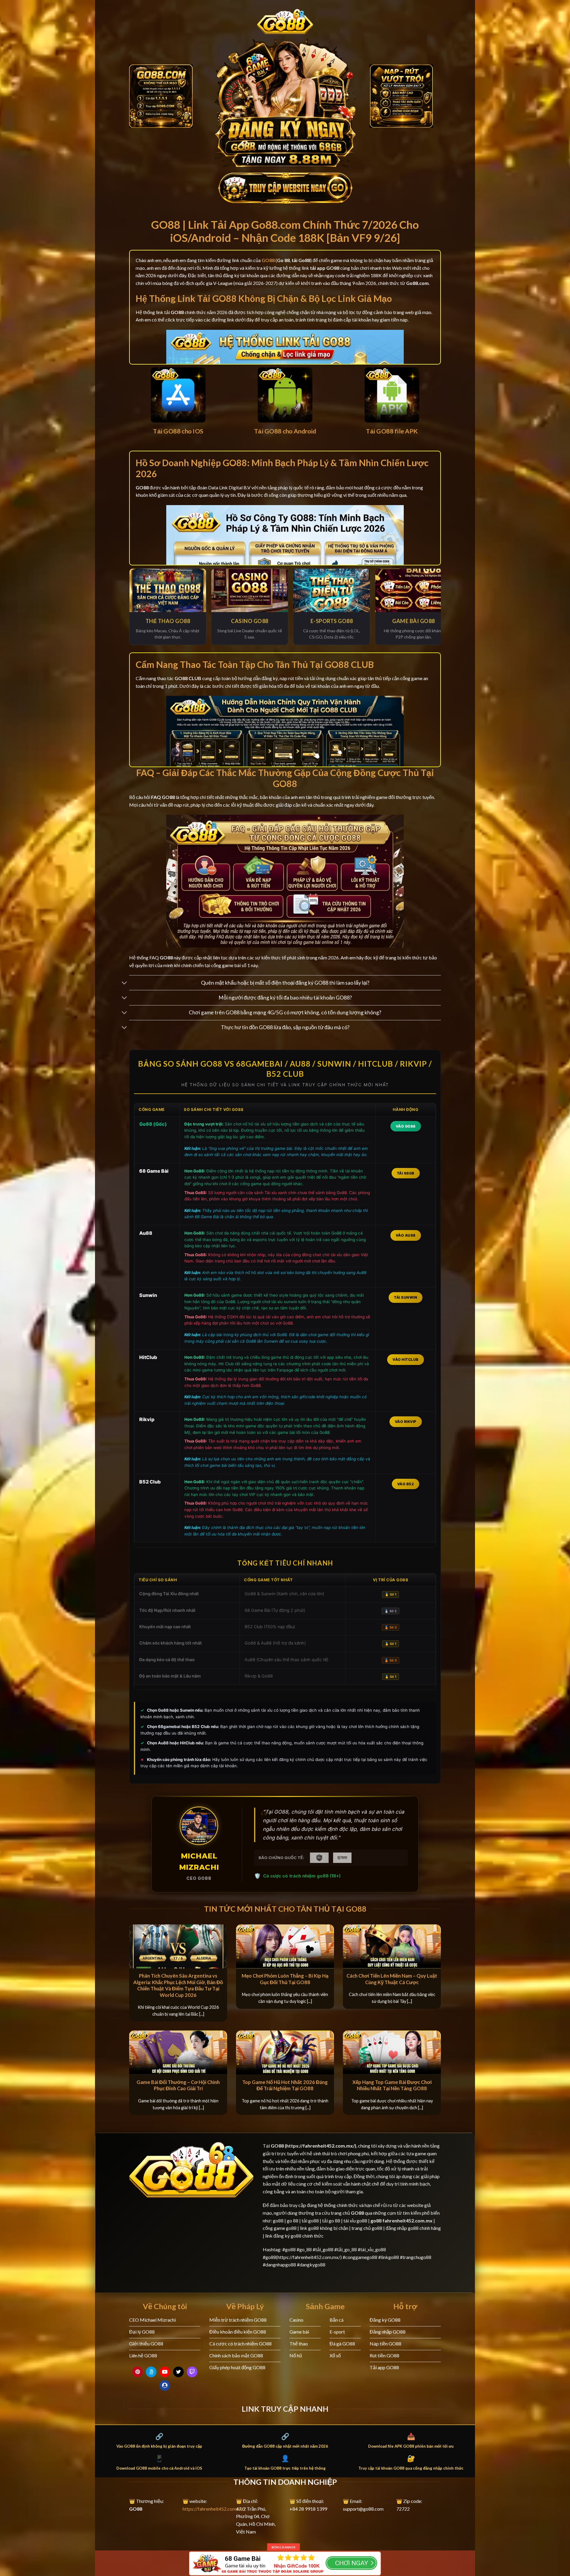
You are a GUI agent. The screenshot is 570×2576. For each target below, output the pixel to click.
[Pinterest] (137, 2372)
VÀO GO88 (406, 1126)
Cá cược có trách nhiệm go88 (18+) (302, 1876)
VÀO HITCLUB (406, 1359)
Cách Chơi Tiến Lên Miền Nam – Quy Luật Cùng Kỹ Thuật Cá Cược (392, 1979)
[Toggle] (125, 983)
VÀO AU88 (406, 1235)
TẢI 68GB (406, 1173)
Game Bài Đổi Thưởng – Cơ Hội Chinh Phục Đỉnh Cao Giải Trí (178, 2085)
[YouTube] (165, 2372)
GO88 (277, 2146)
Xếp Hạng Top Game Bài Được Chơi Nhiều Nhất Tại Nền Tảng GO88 (392, 2085)
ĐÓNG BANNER (284, 2547)
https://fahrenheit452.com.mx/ (214, 2509)
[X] (178, 2372)
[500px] (151, 2372)
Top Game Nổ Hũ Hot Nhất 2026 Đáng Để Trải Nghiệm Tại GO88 (285, 2085)
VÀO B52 (406, 1484)
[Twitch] (192, 2372)
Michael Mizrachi (199, 1862)
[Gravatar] (165, 2386)
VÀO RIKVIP (406, 1422)
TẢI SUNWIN (406, 1297)
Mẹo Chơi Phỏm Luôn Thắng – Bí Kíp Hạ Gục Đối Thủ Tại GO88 (285, 1979)
